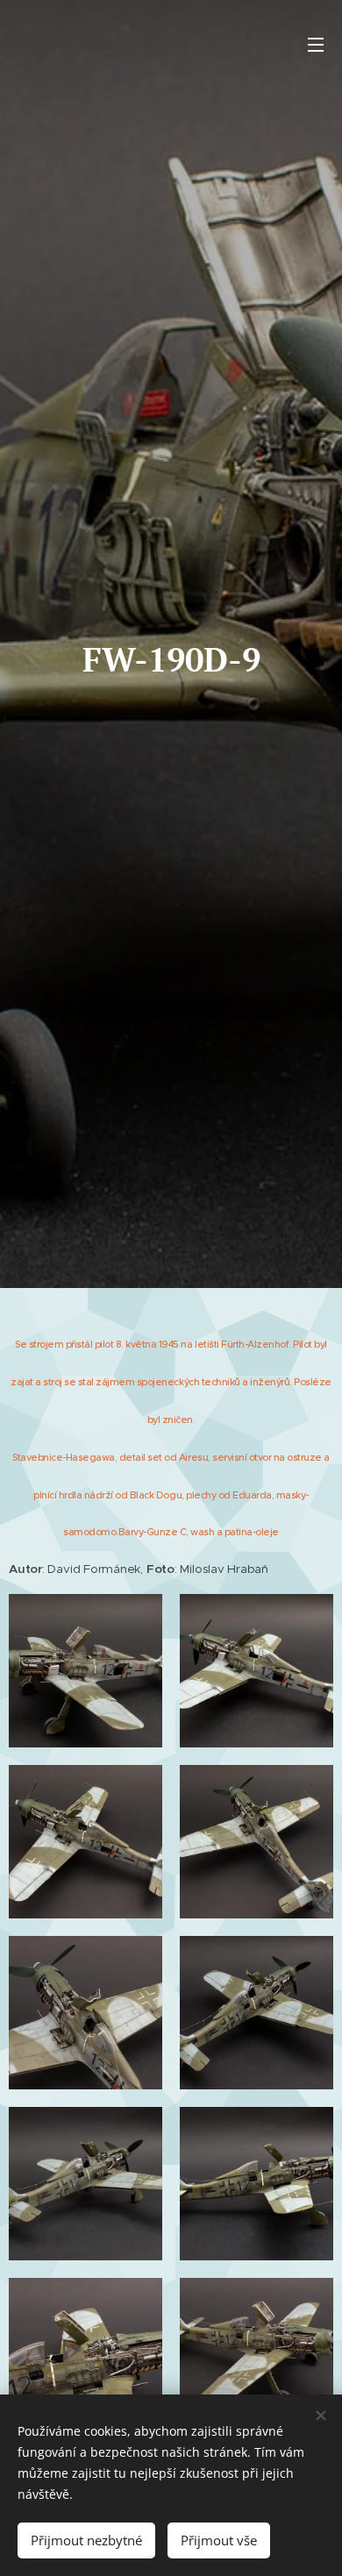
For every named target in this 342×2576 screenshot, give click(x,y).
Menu (316, 44)
